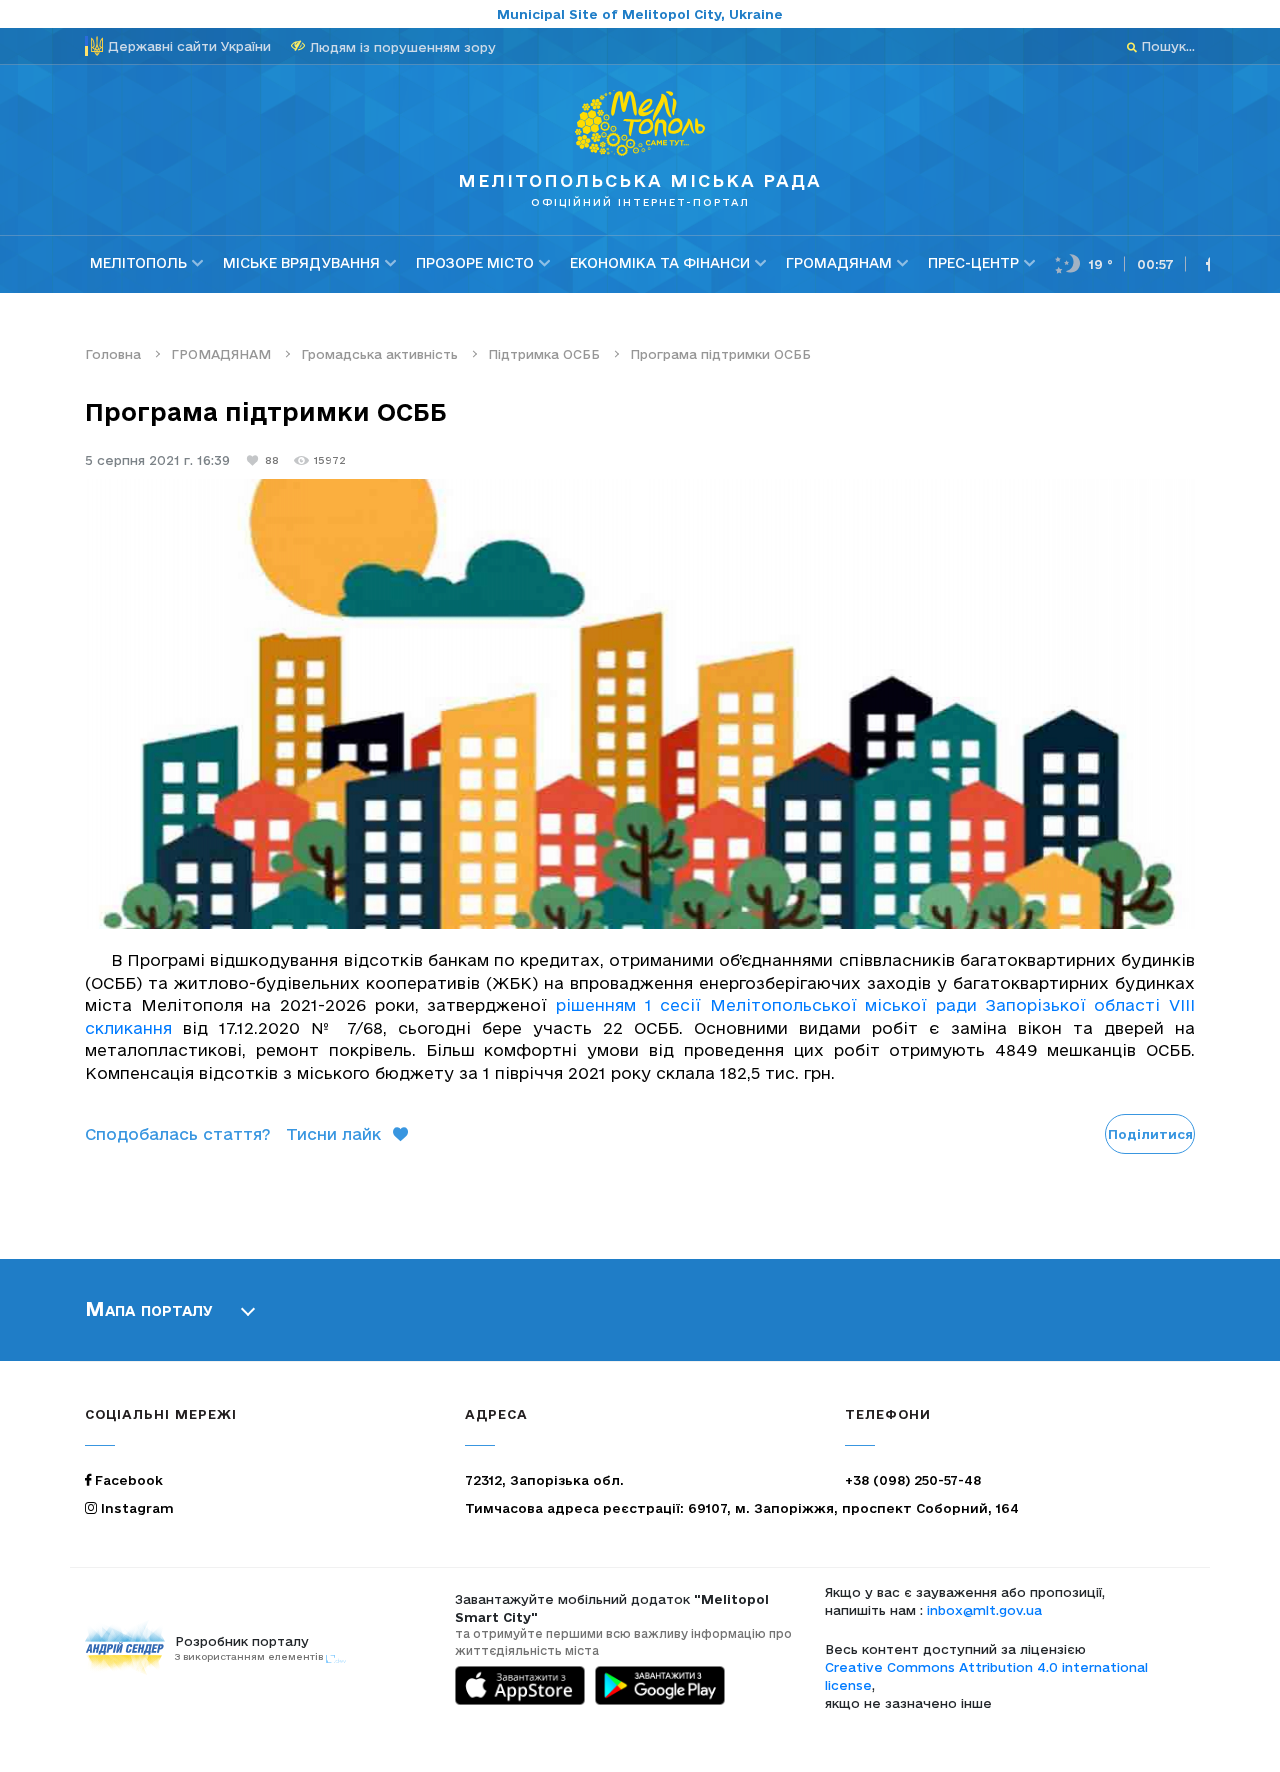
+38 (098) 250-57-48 (913, 1480)
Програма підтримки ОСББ (720, 354)
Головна (113, 354)
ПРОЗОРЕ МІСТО (475, 263)
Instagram (135, 1508)
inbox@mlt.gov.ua (984, 1610)
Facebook (127, 1480)
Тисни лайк (333, 1134)
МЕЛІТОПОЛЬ (138, 263)
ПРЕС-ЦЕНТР (973, 263)
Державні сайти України (189, 46)
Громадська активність (379, 354)
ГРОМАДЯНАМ (839, 263)
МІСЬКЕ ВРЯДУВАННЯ (301, 263)
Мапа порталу (149, 1309)
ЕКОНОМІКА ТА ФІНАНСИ (660, 263)
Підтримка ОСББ (544, 354)
